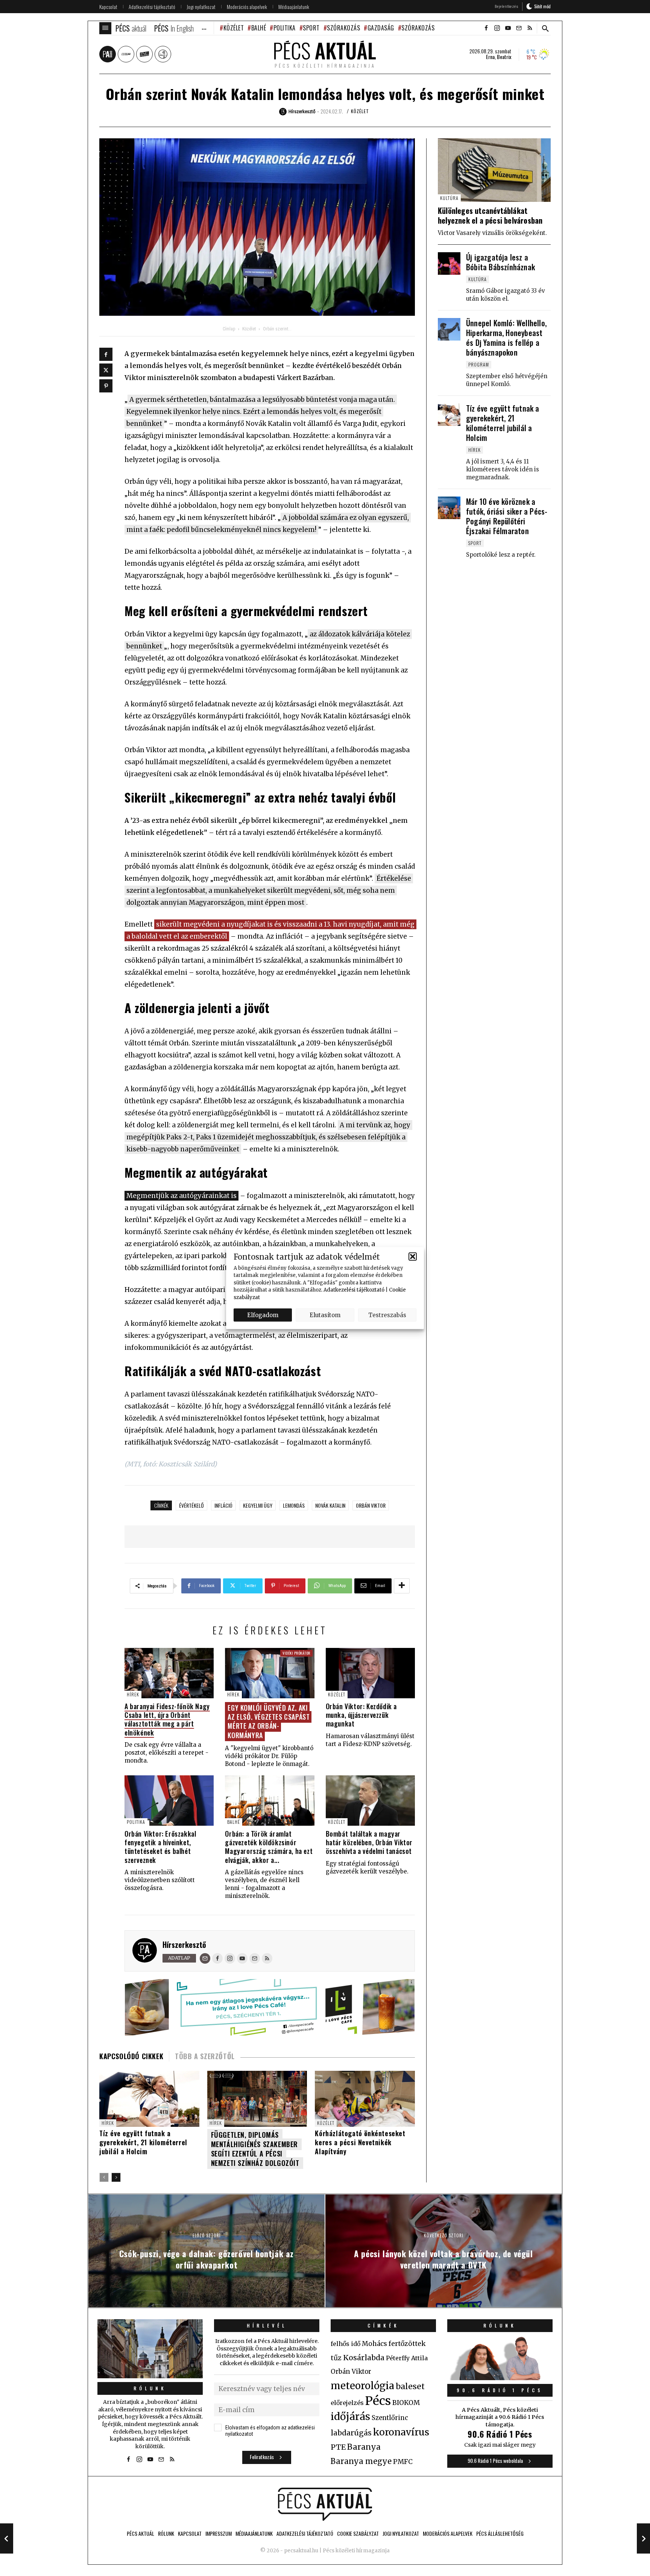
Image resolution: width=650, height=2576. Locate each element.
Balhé (259, 28)
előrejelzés (347, 2403)
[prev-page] (104, 2177)
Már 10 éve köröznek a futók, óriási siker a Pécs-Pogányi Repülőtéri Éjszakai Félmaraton (507, 516)
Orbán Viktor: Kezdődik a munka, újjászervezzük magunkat (361, 1715)
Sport (311, 28)
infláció (223, 1505)
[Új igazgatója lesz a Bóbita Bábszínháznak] (449, 264)
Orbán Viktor (371, 1505)
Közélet (234, 28)
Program (479, 364)
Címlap (229, 329)
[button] (413, 1257)
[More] (402, 1586)
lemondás (294, 1505)
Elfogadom (263, 1315)
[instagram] (497, 28)
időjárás (350, 2417)
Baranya (364, 2447)
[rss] (530, 28)
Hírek (133, 1694)
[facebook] (486, 28)
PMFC (403, 2462)
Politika (285, 28)
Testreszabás (387, 1315)
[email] (519, 28)
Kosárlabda (364, 2358)
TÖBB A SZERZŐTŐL (205, 2056)
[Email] (205, 1958)
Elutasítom (325, 1315)
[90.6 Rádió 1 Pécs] (500, 2378)
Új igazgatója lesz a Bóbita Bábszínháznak (500, 262)
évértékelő (191, 1505)
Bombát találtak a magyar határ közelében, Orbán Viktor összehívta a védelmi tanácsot (369, 1842)
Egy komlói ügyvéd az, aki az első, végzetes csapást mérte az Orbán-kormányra (269, 1721)
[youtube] (508, 28)
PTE (338, 2447)
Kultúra (449, 198)
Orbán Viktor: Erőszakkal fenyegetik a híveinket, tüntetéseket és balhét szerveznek (160, 1847)
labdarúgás (351, 2433)
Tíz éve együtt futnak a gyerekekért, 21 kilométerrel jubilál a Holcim (143, 2142)
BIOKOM (406, 2403)
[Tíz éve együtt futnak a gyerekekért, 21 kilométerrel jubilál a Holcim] (449, 415)
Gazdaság (381, 28)
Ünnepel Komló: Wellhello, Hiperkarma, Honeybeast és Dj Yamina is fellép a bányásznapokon (506, 338)
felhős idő (346, 2344)
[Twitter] (106, 370)
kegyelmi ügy (258, 1505)
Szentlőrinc (390, 2418)
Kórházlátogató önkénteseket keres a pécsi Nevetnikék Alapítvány (360, 2142)
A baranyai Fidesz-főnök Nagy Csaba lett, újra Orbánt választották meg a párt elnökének (167, 1719)
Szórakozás (343, 28)
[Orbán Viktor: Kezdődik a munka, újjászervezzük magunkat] (370, 1673)
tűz (336, 2358)
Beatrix (504, 57)
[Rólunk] (150, 2349)
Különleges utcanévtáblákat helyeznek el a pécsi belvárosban (490, 215)
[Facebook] (106, 354)
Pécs (378, 2401)
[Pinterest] (106, 386)
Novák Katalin (330, 1505)
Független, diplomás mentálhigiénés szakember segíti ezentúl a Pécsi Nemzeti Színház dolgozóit (255, 2149)
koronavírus (401, 2432)
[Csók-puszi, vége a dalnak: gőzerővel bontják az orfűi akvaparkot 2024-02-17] (7, 2538)
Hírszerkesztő (184, 1944)
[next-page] (116, 2177)
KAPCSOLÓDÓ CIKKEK (131, 2056)
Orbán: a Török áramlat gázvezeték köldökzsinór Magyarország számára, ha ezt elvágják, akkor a (269, 1847)
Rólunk (150, 2388)
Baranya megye (361, 2461)
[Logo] (325, 2504)
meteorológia (362, 2386)
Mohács (374, 2344)
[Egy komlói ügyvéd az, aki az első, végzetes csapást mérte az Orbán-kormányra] (270, 1673)
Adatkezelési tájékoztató (354, 1290)
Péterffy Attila (407, 2358)
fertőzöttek (407, 2344)
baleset (410, 2386)
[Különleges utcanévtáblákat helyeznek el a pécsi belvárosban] (494, 170)
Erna (490, 57)
